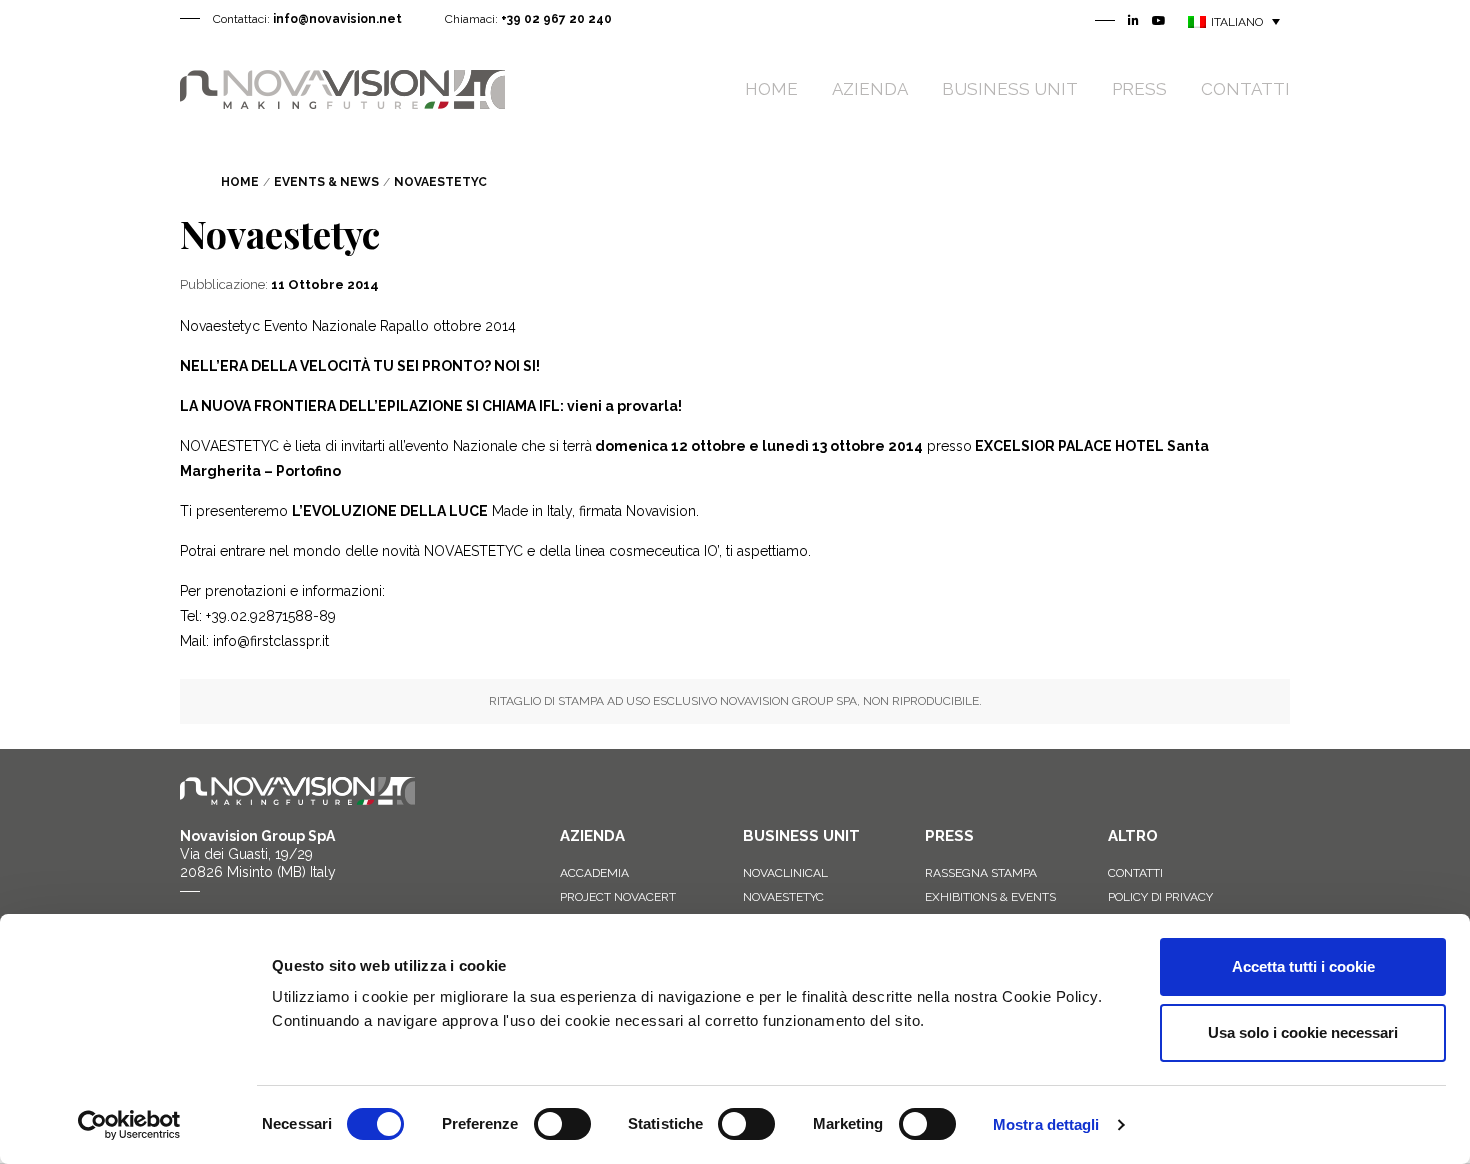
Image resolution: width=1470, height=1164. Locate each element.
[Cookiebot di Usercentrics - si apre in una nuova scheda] (129, 1125)
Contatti (1245, 89)
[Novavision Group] (342, 88)
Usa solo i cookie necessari (1303, 1032)
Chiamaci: (528, 19)
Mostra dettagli (1046, 1124)
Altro (1133, 836)
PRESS (949, 836)
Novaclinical (785, 873)
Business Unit (1010, 89)
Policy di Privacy (1160, 897)
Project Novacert (618, 897)
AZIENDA (592, 836)
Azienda (870, 89)
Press (1139, 89)
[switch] (562, 1124)
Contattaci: (307, 19)
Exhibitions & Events (990, 897)
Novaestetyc (783, 897)
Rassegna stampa (981, 873)
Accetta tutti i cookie (1303, 966)
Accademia (594, 873)
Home (771, 89)
